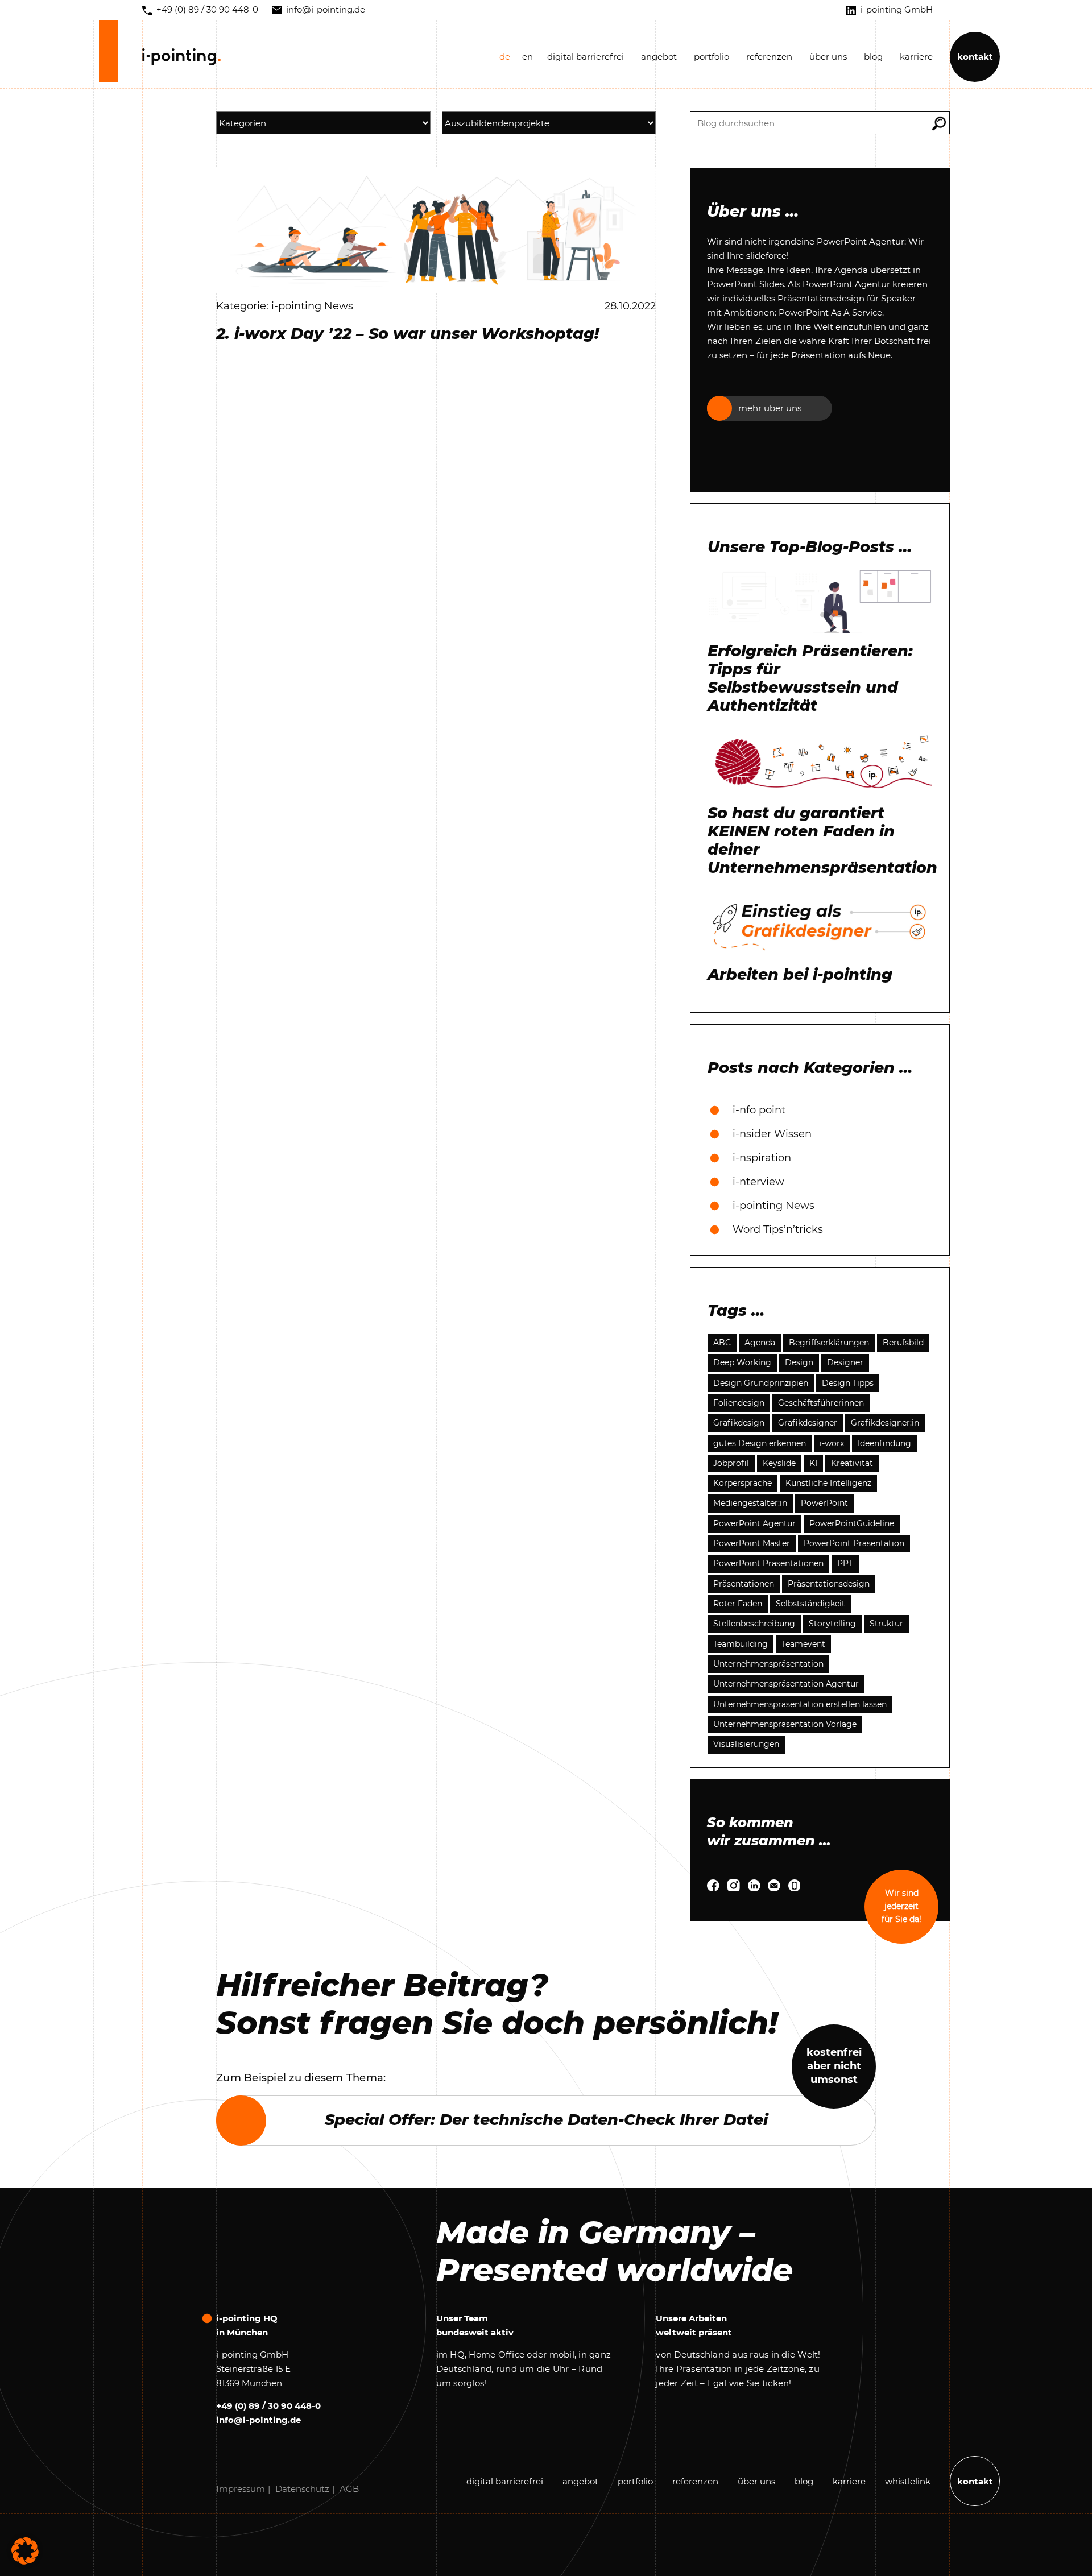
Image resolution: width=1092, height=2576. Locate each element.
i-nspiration (762, 1158)
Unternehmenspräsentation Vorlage (785, 1724)
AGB (349, 2489)
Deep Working (742, 1362)
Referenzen (769, 57)
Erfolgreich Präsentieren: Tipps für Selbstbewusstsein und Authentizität (810, 678)
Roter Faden (738, 1604)
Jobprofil (731, 1463)
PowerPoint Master (752, 1543)
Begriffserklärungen (829, 1343)
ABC (722, 1343)
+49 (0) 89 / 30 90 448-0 (268, 2406)
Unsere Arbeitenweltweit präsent (694, 2325)
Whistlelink (908, 2481)
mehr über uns (770, 408)
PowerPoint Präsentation (854, 1543)
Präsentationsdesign (829, 1584)
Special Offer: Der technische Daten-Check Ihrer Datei (546, 2120)
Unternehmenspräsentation (768, 1664)
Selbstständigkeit (810, 1604)
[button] (939, 123)
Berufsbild (903, 1343)
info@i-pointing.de (258, 2420)
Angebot (659, 57)
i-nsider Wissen (772, 1134)
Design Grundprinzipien (761, 1383)
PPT (845, 1563)
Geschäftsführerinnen (821, 1403)
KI (813, 1463)
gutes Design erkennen (760, 1443)
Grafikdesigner (808, 1423)
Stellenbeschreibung (754, 1624)
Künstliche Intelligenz (828, 1483)
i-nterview (758, 1182)
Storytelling (832, 1624)
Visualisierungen (746, 1744)
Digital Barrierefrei (586, 57)
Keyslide (779, 1463)
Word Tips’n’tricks (778, 1229)
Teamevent (803, 1644)
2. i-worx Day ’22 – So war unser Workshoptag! (408, 334)
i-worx (832, 1443)
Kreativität (852, 1463)
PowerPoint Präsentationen (768, 1563)
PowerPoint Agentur (754, 1523)
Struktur (886, 1624)
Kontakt (975, 57)
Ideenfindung (884, 1443)
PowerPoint (824, 1503)
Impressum (241, 2489)
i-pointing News (773, 1206)
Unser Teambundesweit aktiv (475, 2325)
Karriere (916, 57)
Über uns (828, 57)
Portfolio (712, 57)
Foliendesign (739, 1403)
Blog (873, 57)
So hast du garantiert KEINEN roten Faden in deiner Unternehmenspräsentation (820, 840)
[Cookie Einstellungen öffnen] (25, 2550)
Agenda (760, 1343)
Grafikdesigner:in (885, 1423)
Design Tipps (848, 1383)
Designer (845, 1362)
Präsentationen (744, 1584)
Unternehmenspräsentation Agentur (786, 1684)
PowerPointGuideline (852, 1523)
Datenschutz (302, 2489)
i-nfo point (759, 1110)
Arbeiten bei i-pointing (800, 975)
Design (799, 1362)
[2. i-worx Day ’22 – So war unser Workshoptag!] (436, 229)
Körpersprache (743, 1483)
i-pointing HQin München (247, 2325)
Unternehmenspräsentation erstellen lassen (800, 1704)
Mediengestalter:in (750, 1503)
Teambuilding (741, 1644)
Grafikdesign (739, 1423)
